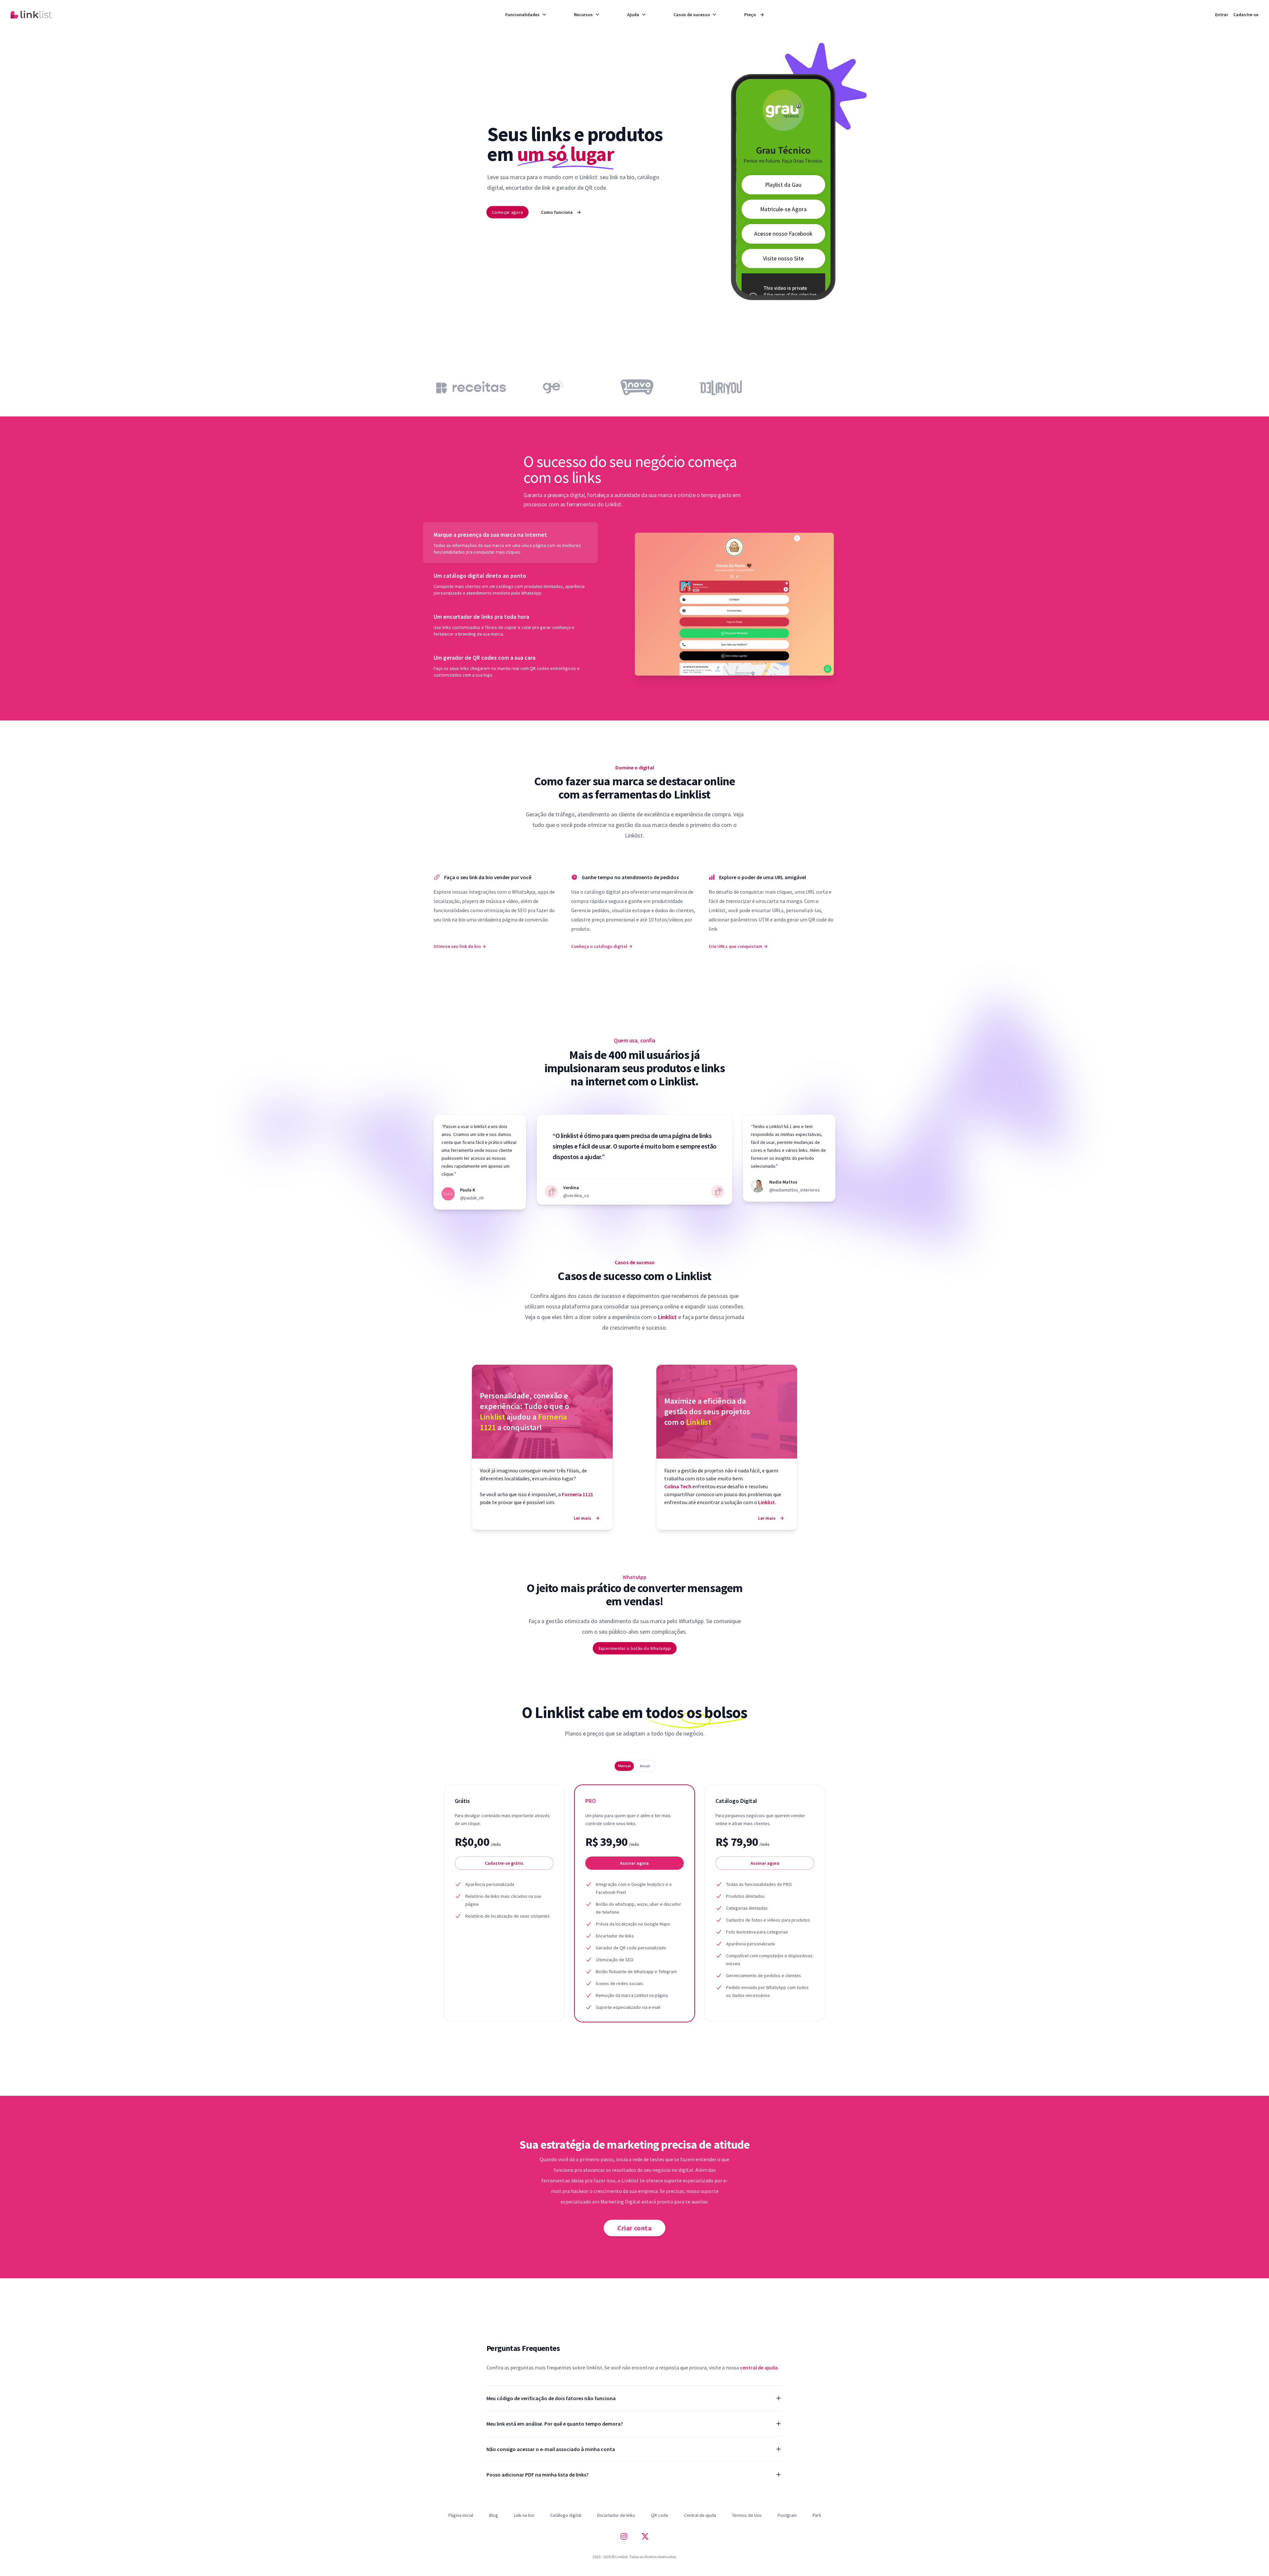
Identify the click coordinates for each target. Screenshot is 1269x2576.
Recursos (583, 15)
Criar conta (634, 2228)
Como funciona (561, 212)
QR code (660, 2515)
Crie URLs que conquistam (738, 946)
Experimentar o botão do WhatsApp (634, 1648)
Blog (494, 2515)
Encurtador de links (616, 2515)
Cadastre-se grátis (504, 1863)
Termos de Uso (747, 2515)
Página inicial (461, 2515)
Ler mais (587, 1518)
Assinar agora (634, 1863)
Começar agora (507, 212)
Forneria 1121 (577, 1494)
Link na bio (524, 2515)
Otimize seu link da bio (460, 946)
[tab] (510, 543)
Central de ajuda (700, 2515)
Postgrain (787, 2515)
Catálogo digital (566, 2515)
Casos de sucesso (692, 15)
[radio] (624, 1766)
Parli (817, 2515)
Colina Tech (678, 1486)
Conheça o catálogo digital (602, 946)
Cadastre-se (1246, 15)
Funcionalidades (522, 15)
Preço (754, 15)
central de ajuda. (759, 2367)
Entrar (1222, 15)
